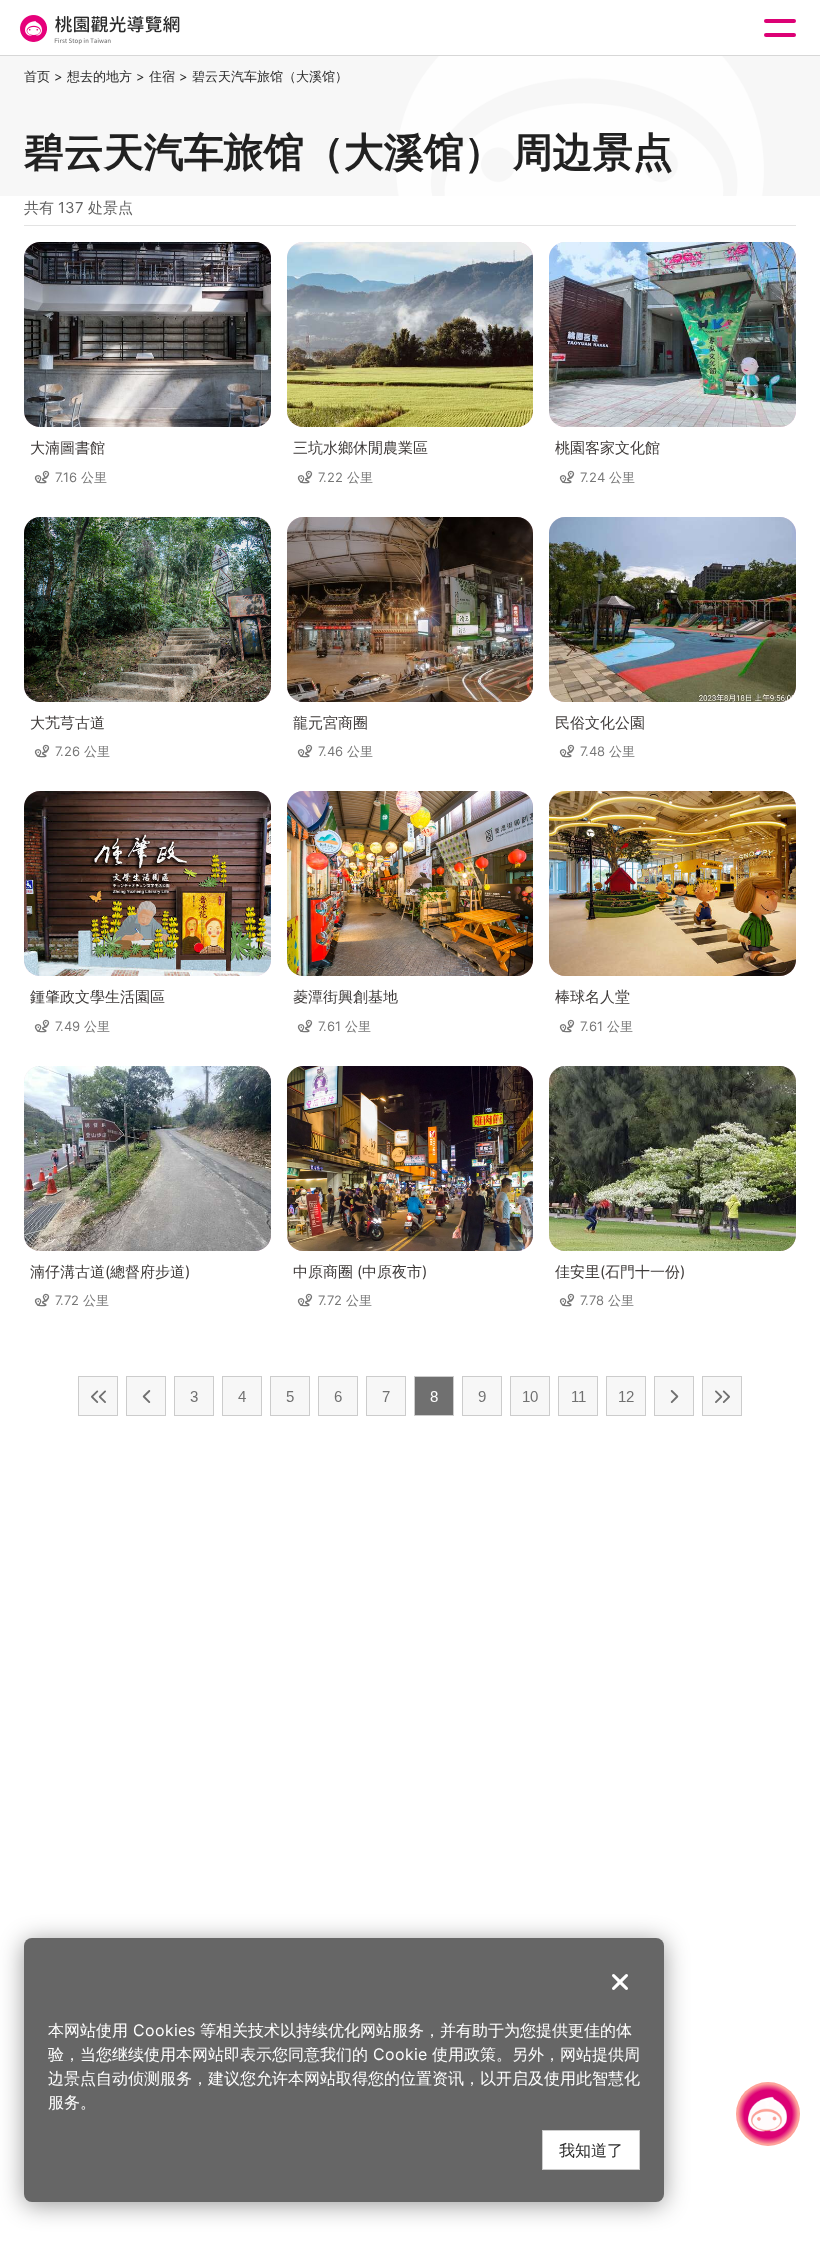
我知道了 (591, 2149)
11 (578, 1396)
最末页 (722, 1396)
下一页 (674, 1396)
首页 (37, 76)
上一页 (146, 1396)
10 (530, 1396)
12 (626, 1396)
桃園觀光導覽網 (98, 28)
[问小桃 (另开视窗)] (768, 2114)
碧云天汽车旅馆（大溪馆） (270, 76)
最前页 (98, 1396)
